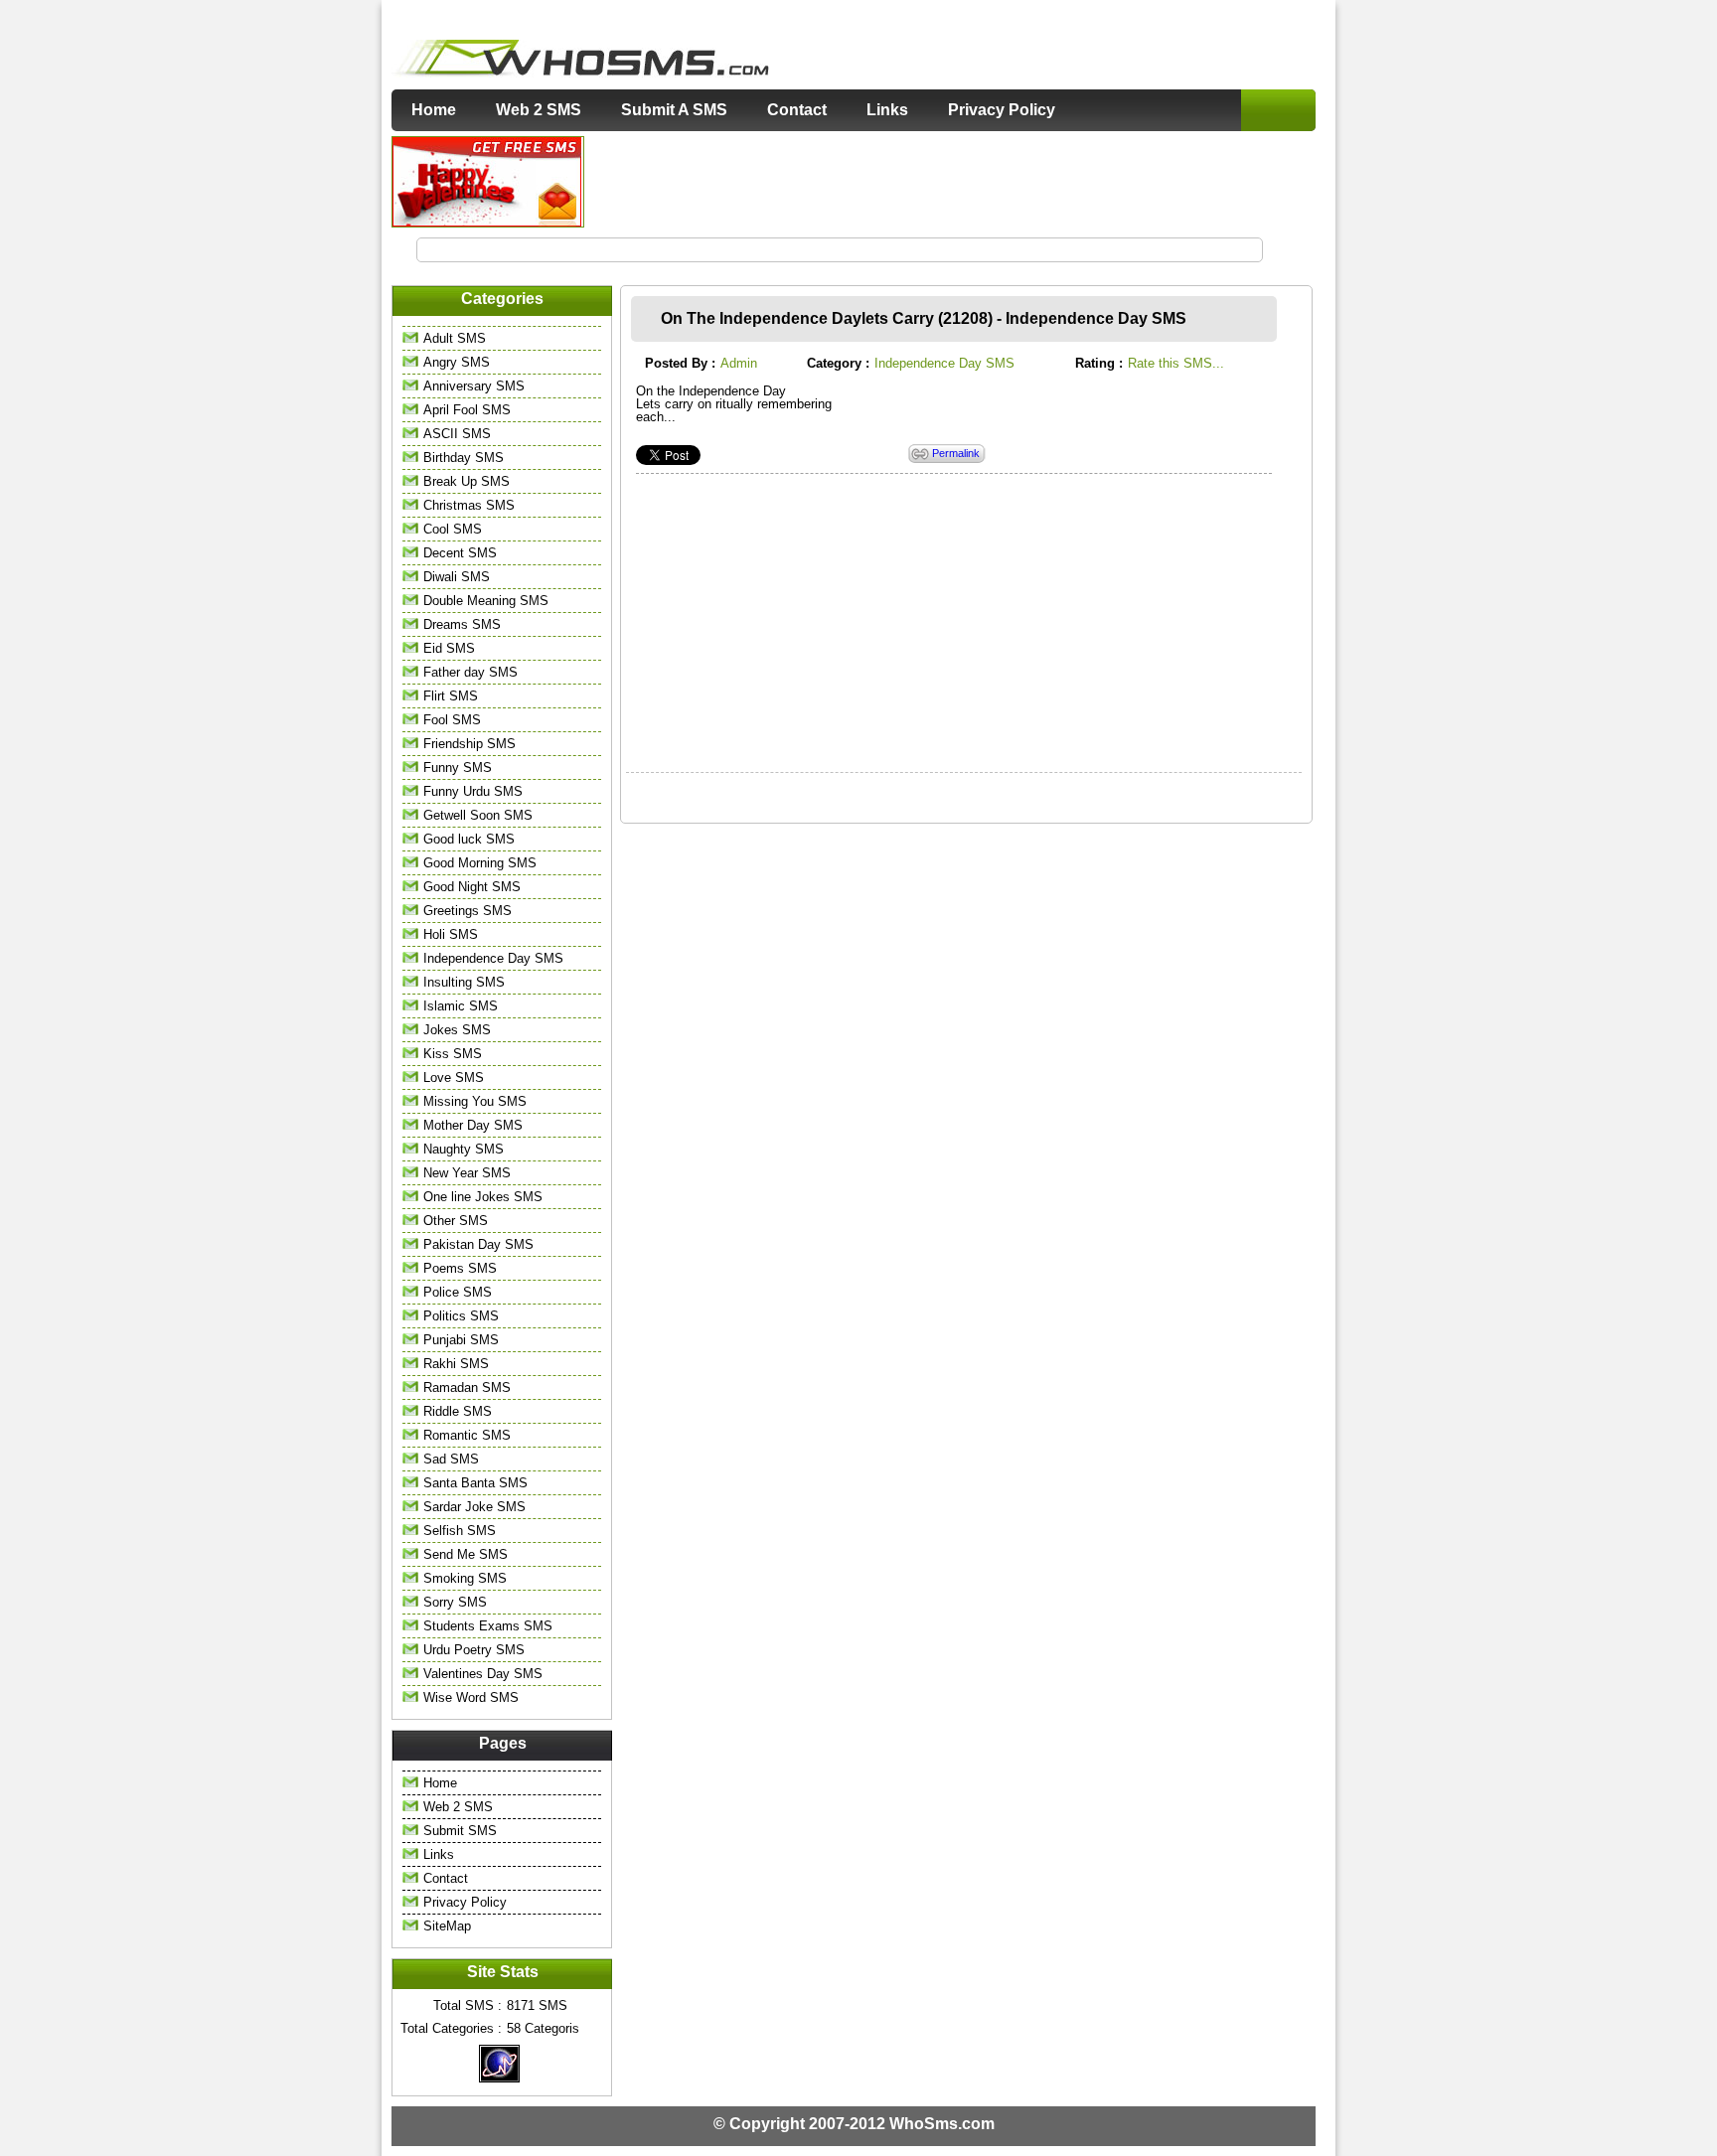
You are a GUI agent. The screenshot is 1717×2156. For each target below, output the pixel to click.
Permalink (956, 454)
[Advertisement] (951, 181)
